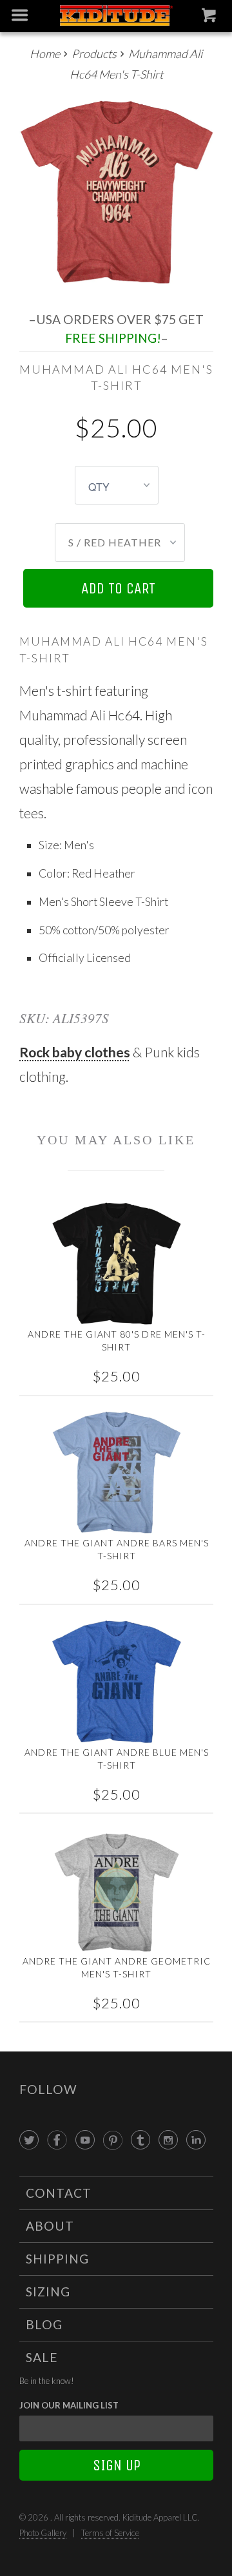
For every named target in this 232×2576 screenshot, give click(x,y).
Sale (42, 2357)
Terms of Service (110, 2533)
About (50, 2226)
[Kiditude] (116, 16)
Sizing (48, 2292)
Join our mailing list (69, 2405)
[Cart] (210, 18)
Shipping (57, 2259)
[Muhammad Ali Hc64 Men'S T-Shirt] (116, 193)
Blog (44, 2324)
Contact (59, 2193)
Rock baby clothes (75, 1052)
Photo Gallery (43, 2533)
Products (94, 53)
